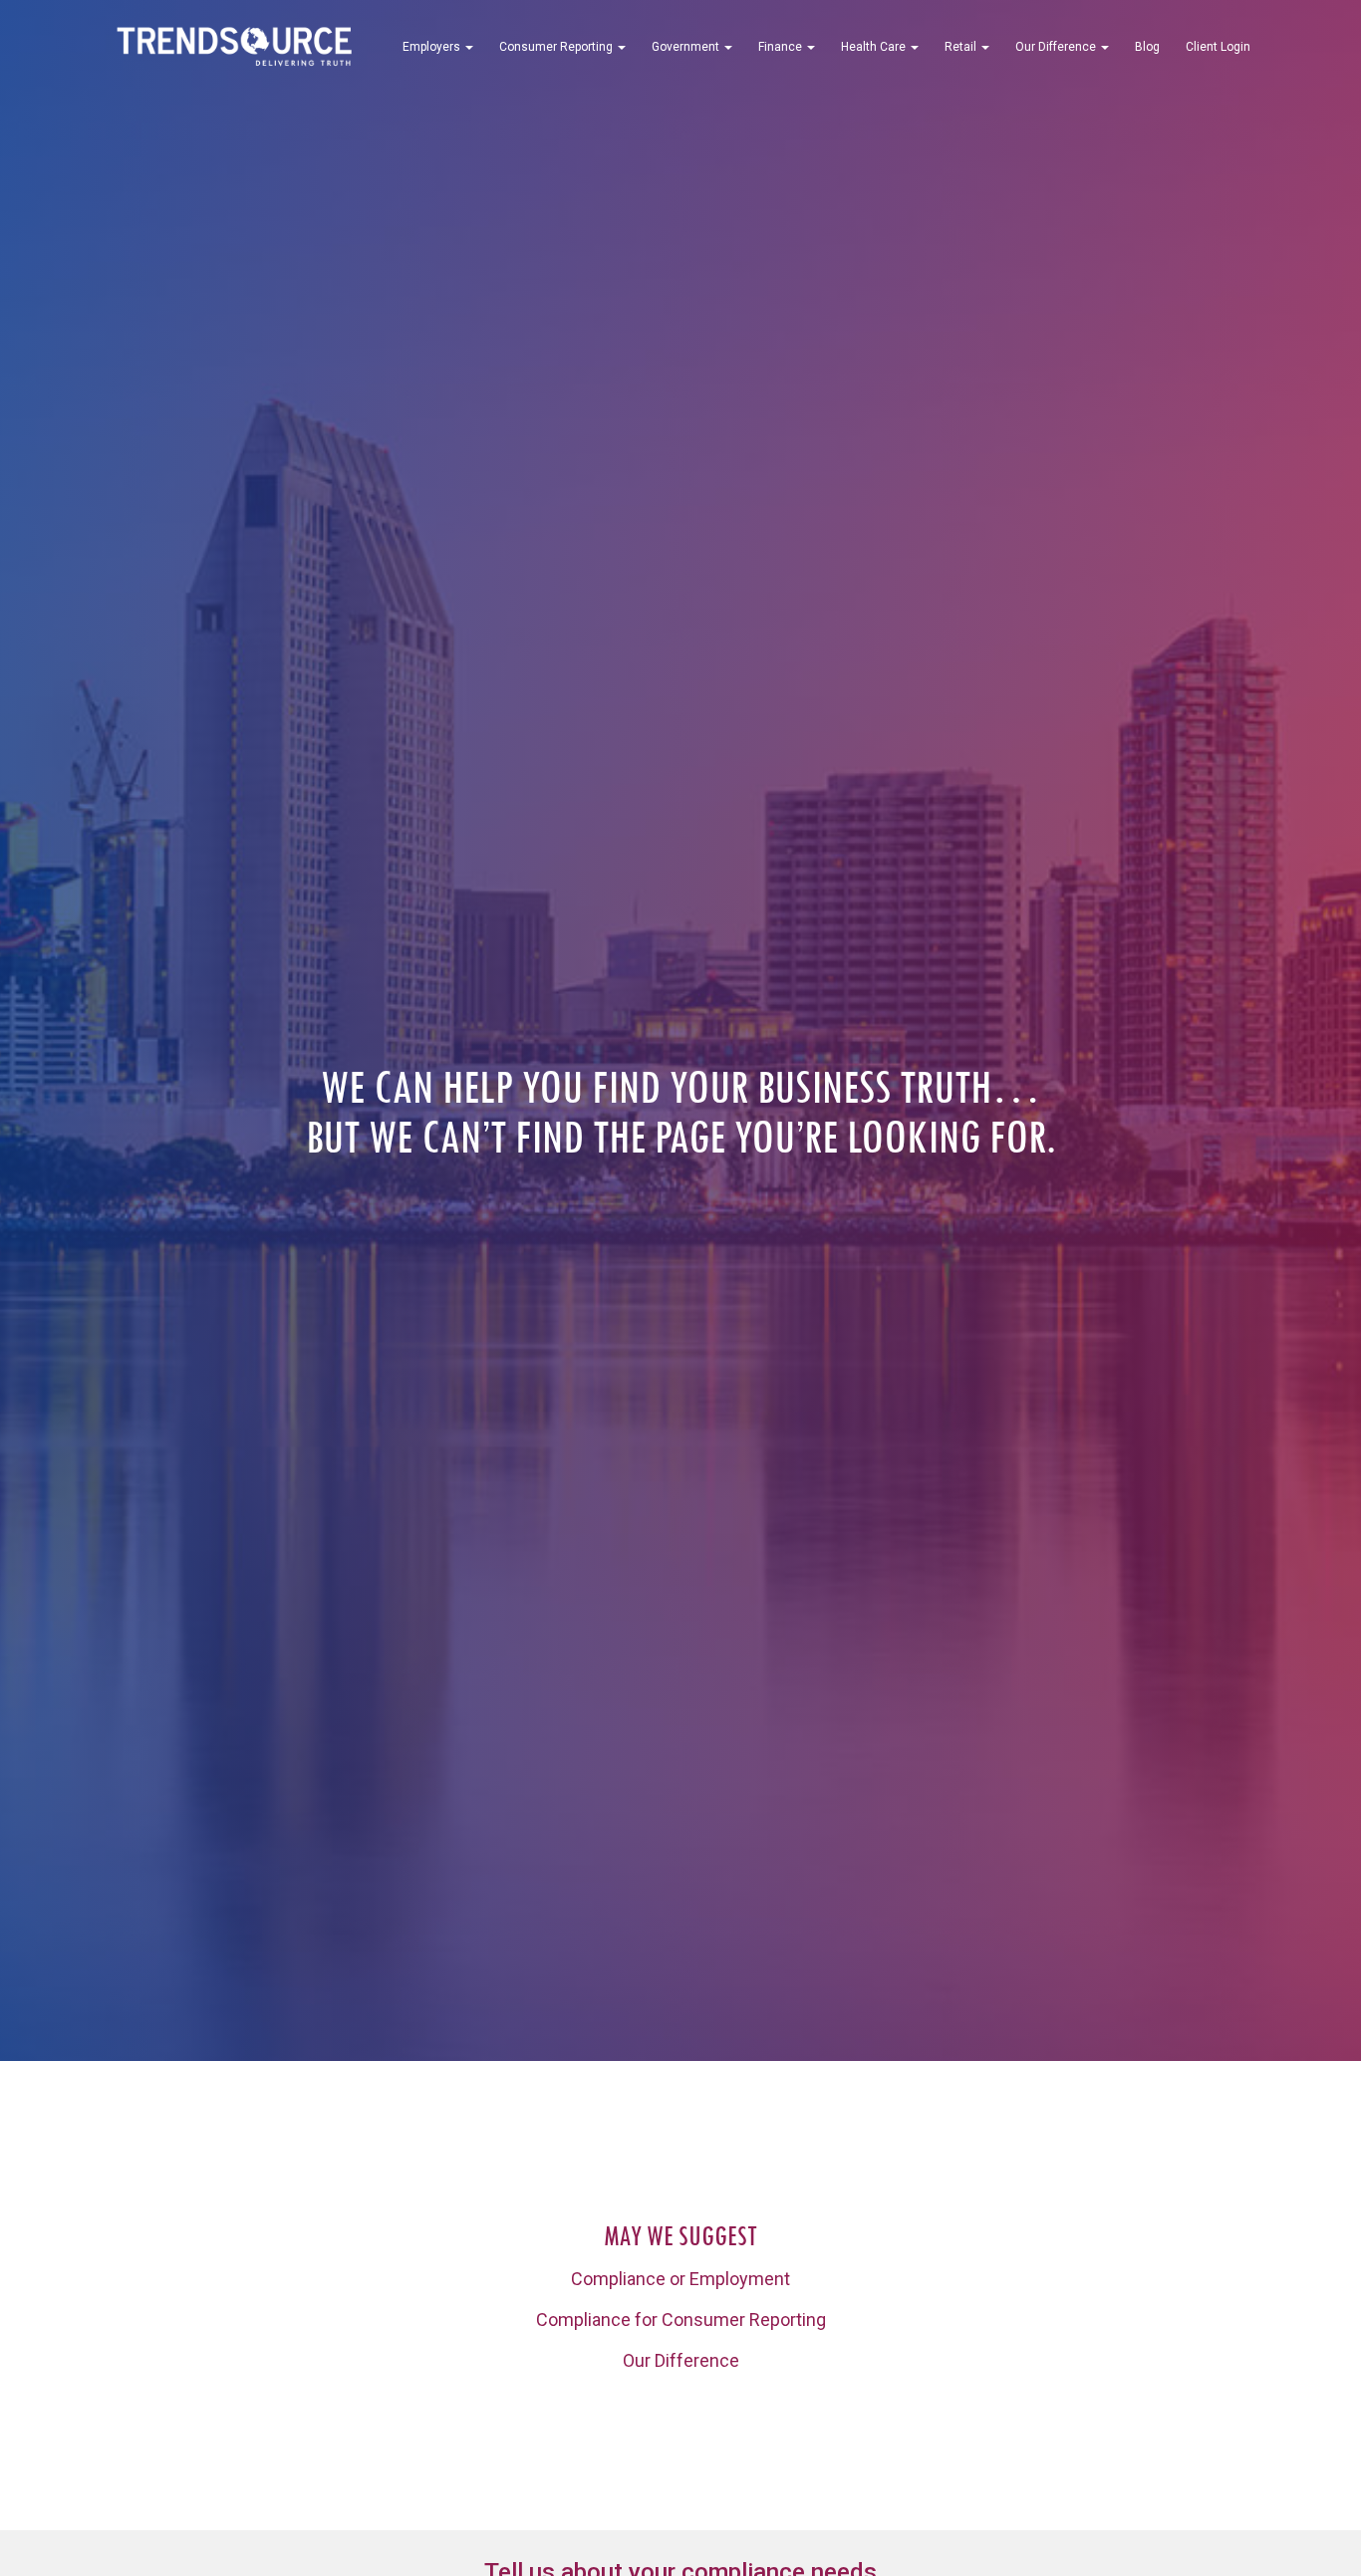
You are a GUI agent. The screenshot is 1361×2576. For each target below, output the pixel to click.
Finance (782, 47)
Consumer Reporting (557, 47)
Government (687, 47)
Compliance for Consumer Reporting (681, 2319)
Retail (962, 47)
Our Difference (1057, 47)
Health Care (875, 47)
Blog (1147, 47)
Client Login (1218, 47)
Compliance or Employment (680, 2279)
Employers (433, 47)
